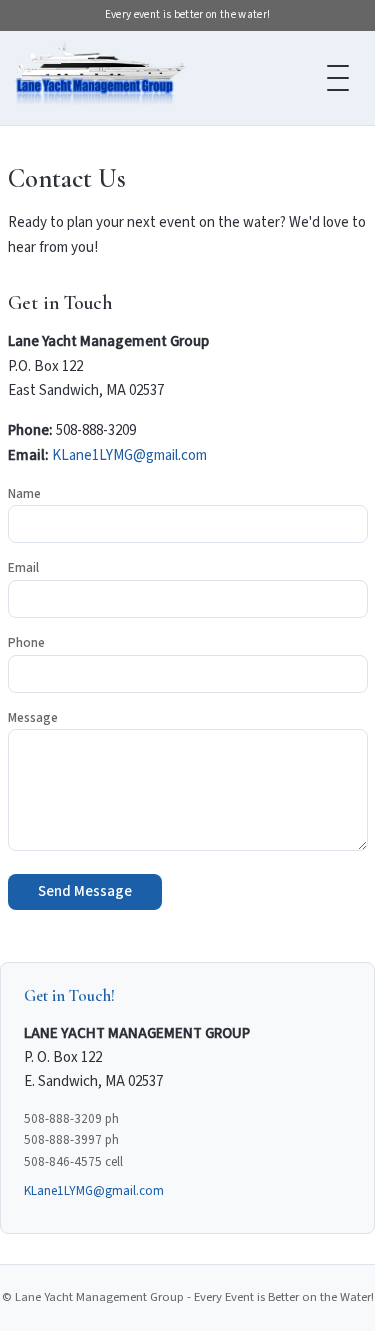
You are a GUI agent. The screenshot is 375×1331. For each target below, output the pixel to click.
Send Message (85, 891)
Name (24, 494)
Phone (26, 643)
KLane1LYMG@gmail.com (129, 455)
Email (23, 568)
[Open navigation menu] (338, 78)
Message (33, 718)
